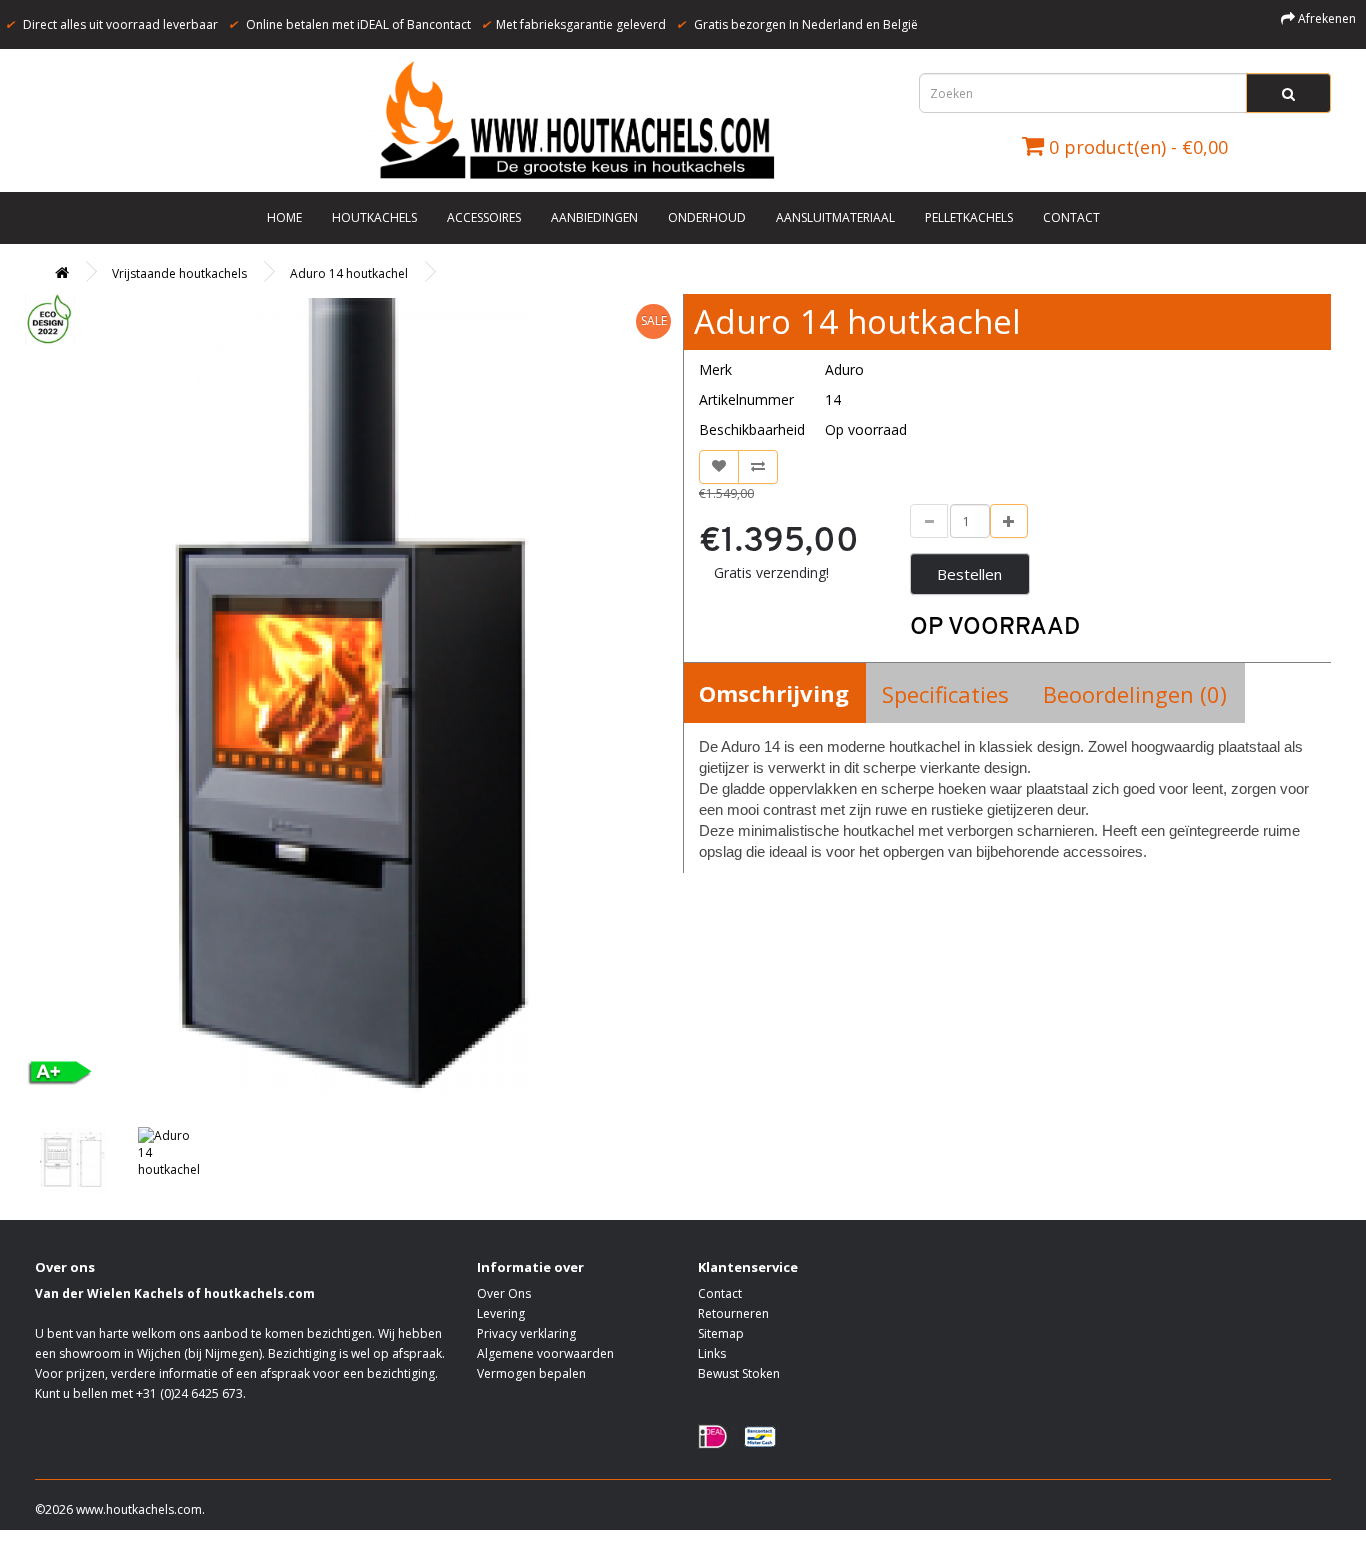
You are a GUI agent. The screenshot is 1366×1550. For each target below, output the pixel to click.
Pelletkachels (969, 217)
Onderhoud (707, 217)
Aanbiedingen (594, 217)
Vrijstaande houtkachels (179, 273)
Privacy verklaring (526, 1333)
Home (284, 217)
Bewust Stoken (739, 1373)
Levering (501, 1313)
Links (712, 1353)
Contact (1071, 217)
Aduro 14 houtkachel (349, 273)
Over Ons (504, 1293)
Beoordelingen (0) (1135, 694)
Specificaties (945, 694)
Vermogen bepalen (531, 1373)
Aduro (844, 369)
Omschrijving (774, 693)
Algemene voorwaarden (545, 1353)
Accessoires (484, 217)
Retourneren (733, 1313)
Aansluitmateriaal (835, 217)
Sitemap (721, 1333)
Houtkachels (374, 217)
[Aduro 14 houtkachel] (351, 698)
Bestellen (969, 574)
